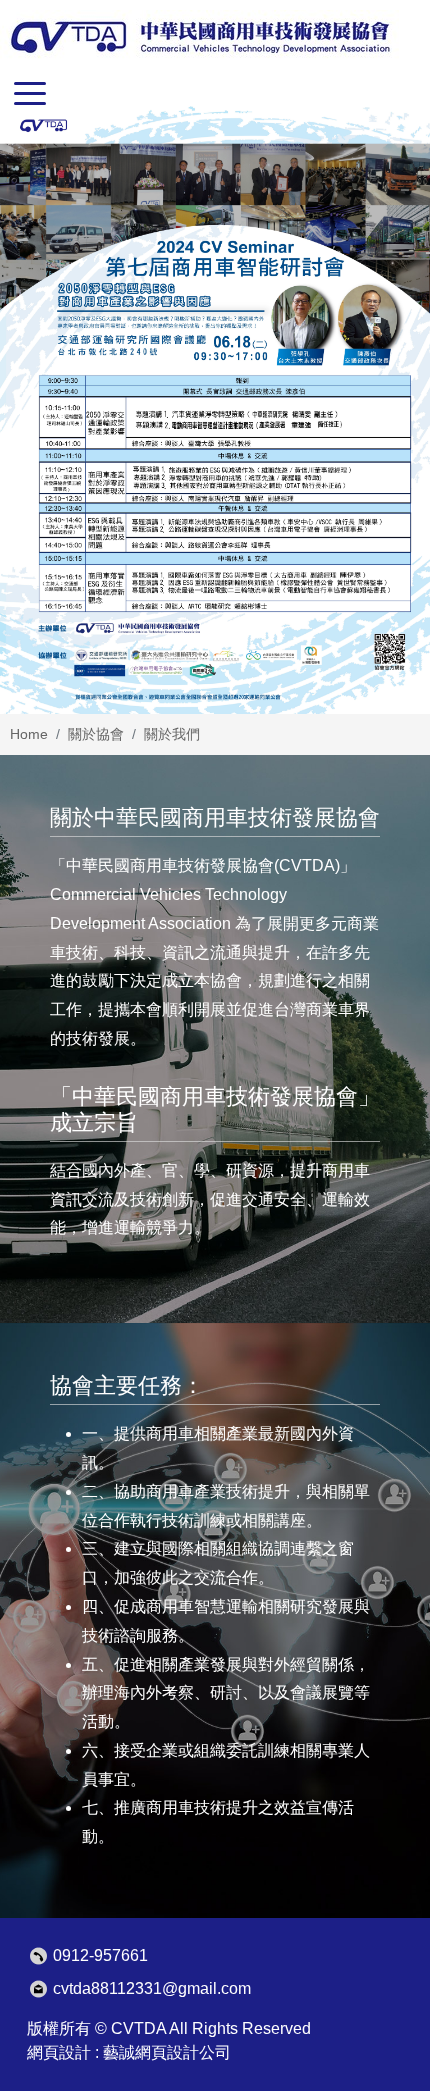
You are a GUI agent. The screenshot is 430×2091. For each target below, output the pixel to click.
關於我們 (172, 734)
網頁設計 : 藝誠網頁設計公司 (129, 2052)
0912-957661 (100, 1955)
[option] (215, 410)
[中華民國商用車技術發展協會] (199, 37)
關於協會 (96, 734)
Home (29, 734)
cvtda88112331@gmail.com (152, 1988)
